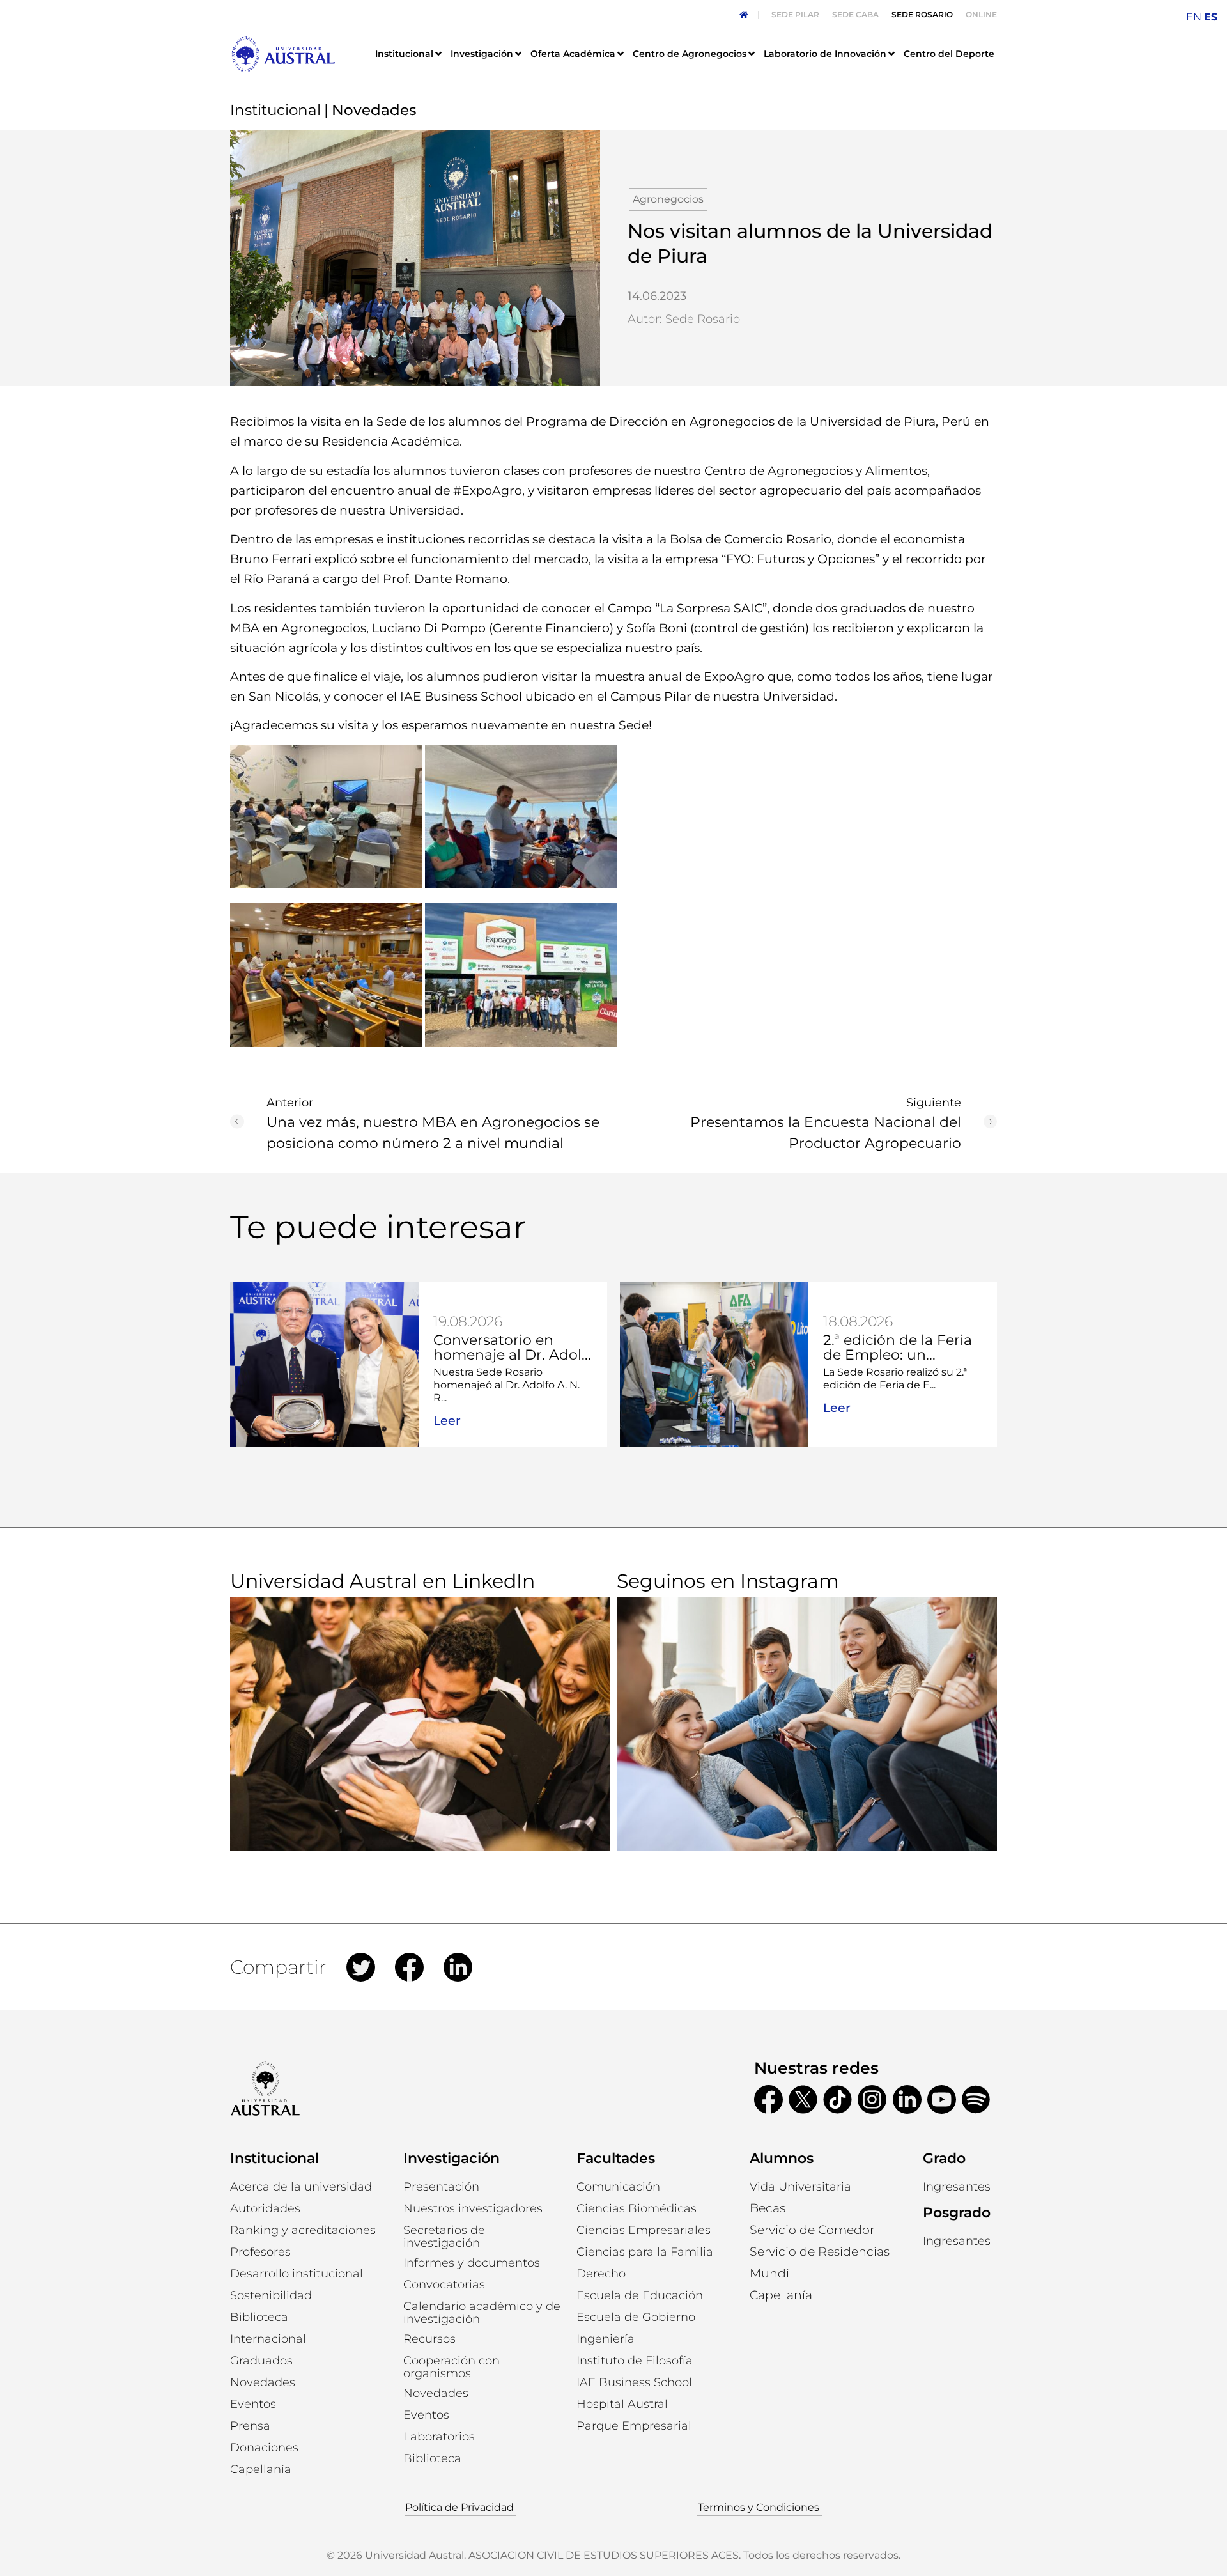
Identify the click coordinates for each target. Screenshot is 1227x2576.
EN (1194, 17)
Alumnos (782, 2158)
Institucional (275, 110)
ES (1211, 17)
